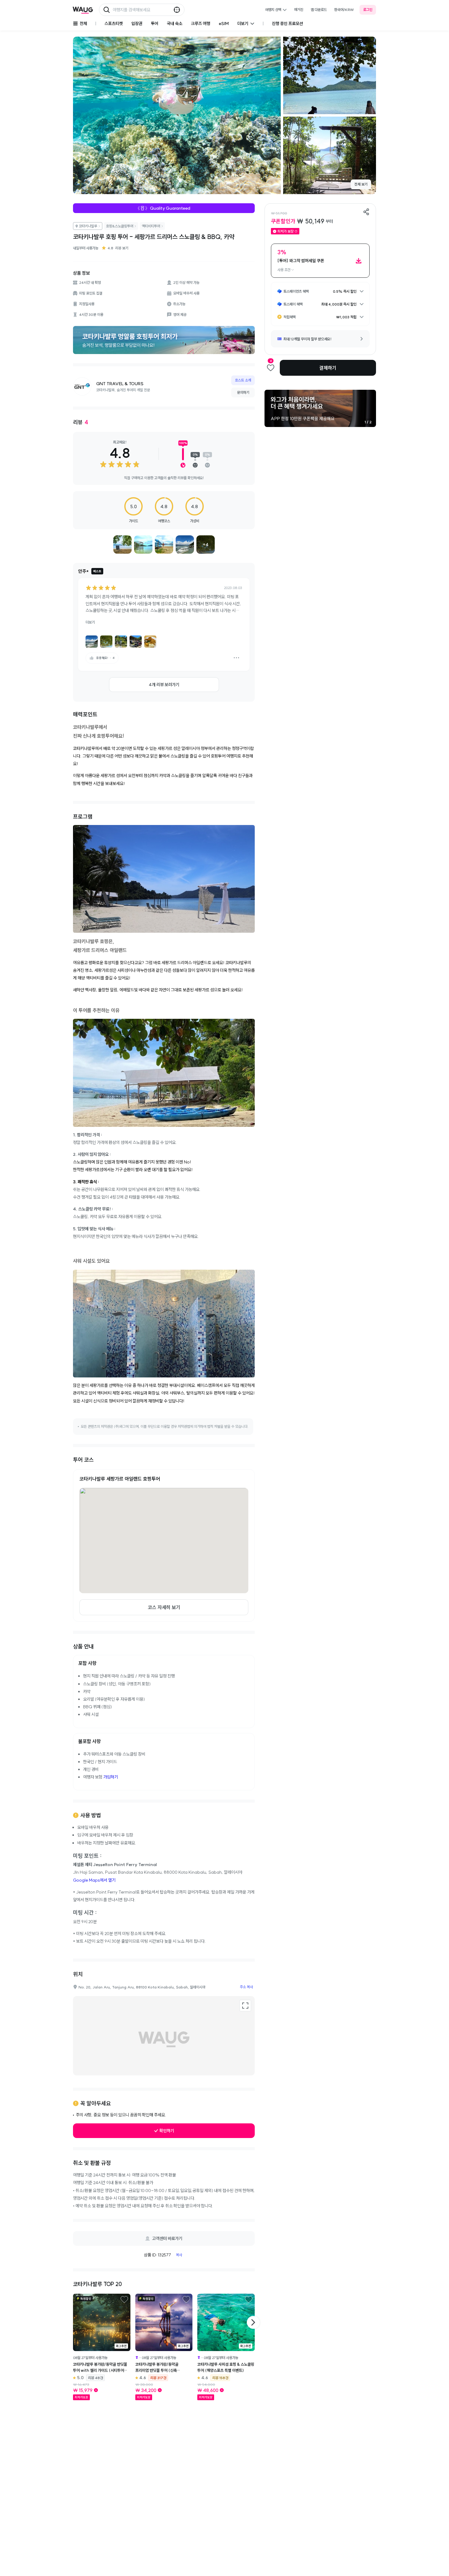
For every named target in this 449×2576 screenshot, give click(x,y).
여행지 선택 (273, 10)
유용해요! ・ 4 (105, 658)
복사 (179, 2255)
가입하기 (111, 1777)
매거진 (299, 10)
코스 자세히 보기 (164, 1607)
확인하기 (167, 2131)
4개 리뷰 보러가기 (164, 685)
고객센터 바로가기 (167, 2238)
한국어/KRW (344, 10)
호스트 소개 (243, 380)
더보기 (90, 622)
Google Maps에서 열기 (94, 1880)
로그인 (368, 10)
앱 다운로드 (319, 10)
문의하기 (243, 392)
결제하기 (328, 368)
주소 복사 (246, 1987)
